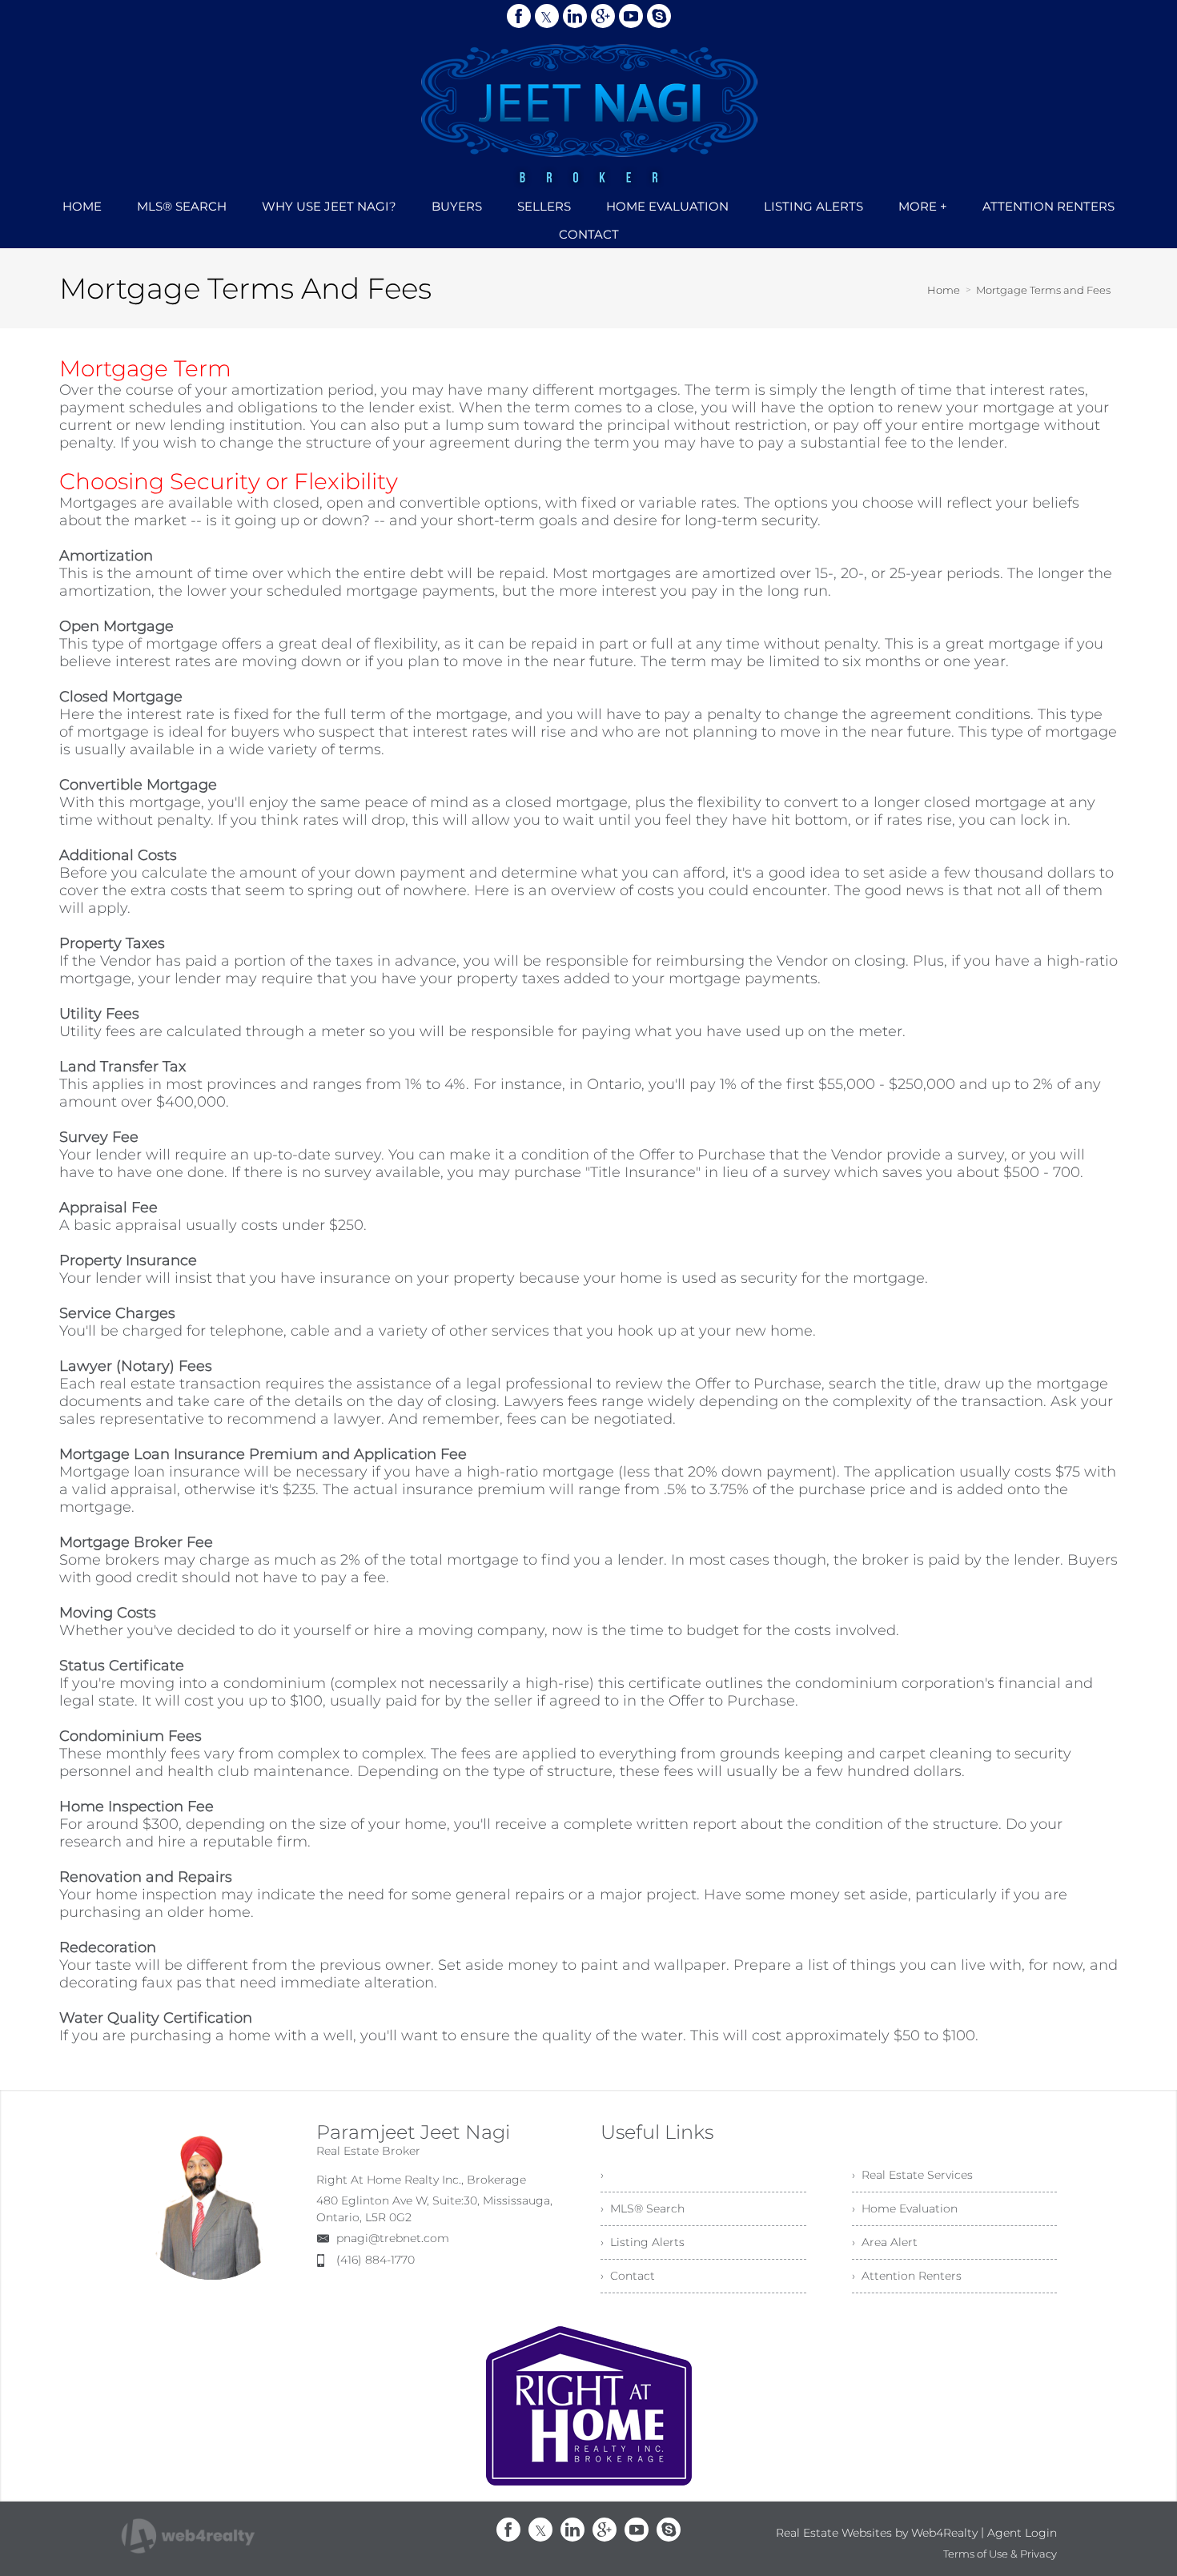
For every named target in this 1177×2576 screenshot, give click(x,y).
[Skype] (659, 16)
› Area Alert (885, 2242)
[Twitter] (547, 16)
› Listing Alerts (643, 2242)
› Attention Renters (907, 2276)
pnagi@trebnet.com (393, 2238)
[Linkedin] (575, 16)
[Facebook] (519, 16)
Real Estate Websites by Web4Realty (877, 2533)
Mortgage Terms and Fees (1043, 290)
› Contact (628, 2276)
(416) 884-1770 (376, 2260)
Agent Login (1022, 2533)
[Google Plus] (603, 16)
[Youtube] (631, 16)
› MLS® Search (643, 2208)
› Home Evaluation (905, 2208)
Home (944, 290)
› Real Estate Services (912, 2175)
